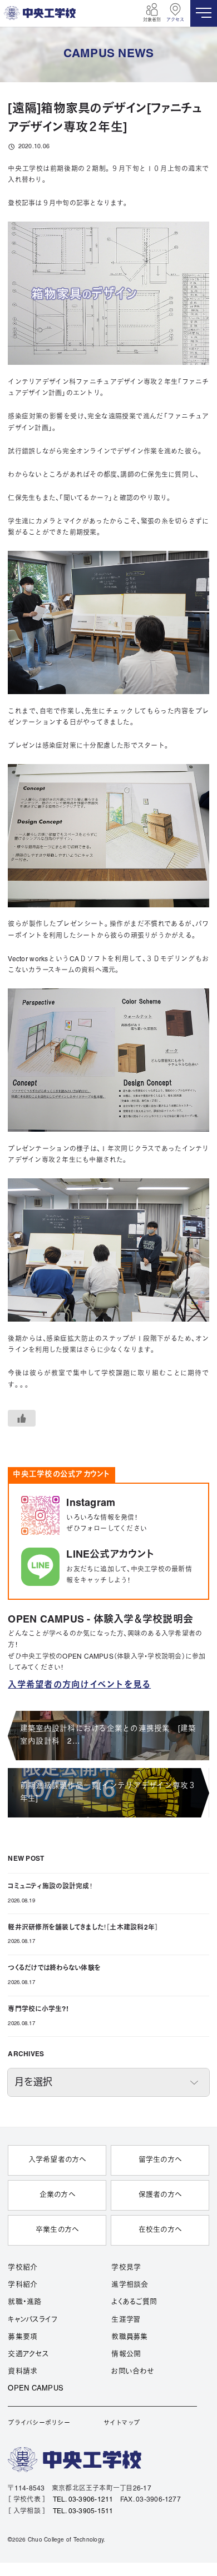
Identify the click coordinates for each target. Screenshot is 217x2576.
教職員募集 (129, 2337)
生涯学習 (126, 2320)
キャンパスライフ (33, 2320)
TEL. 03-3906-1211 (83, 2500)
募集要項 (23, 2337)
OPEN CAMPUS (36, 2389)
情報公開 (126, 2354)
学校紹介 (23, 2268)
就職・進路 (24, 2302)
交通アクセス (28, 2354)
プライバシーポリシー (39, 2423)
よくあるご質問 (134, 2302)
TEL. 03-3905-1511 (83, 2511)
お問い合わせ (132, 2372)
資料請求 (23, 2372)
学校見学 (126, 2268)
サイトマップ (122, 2423)
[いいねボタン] (22, 1418)
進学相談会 (130, 2285)
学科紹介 (23, 2285)
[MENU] (204, 13)
